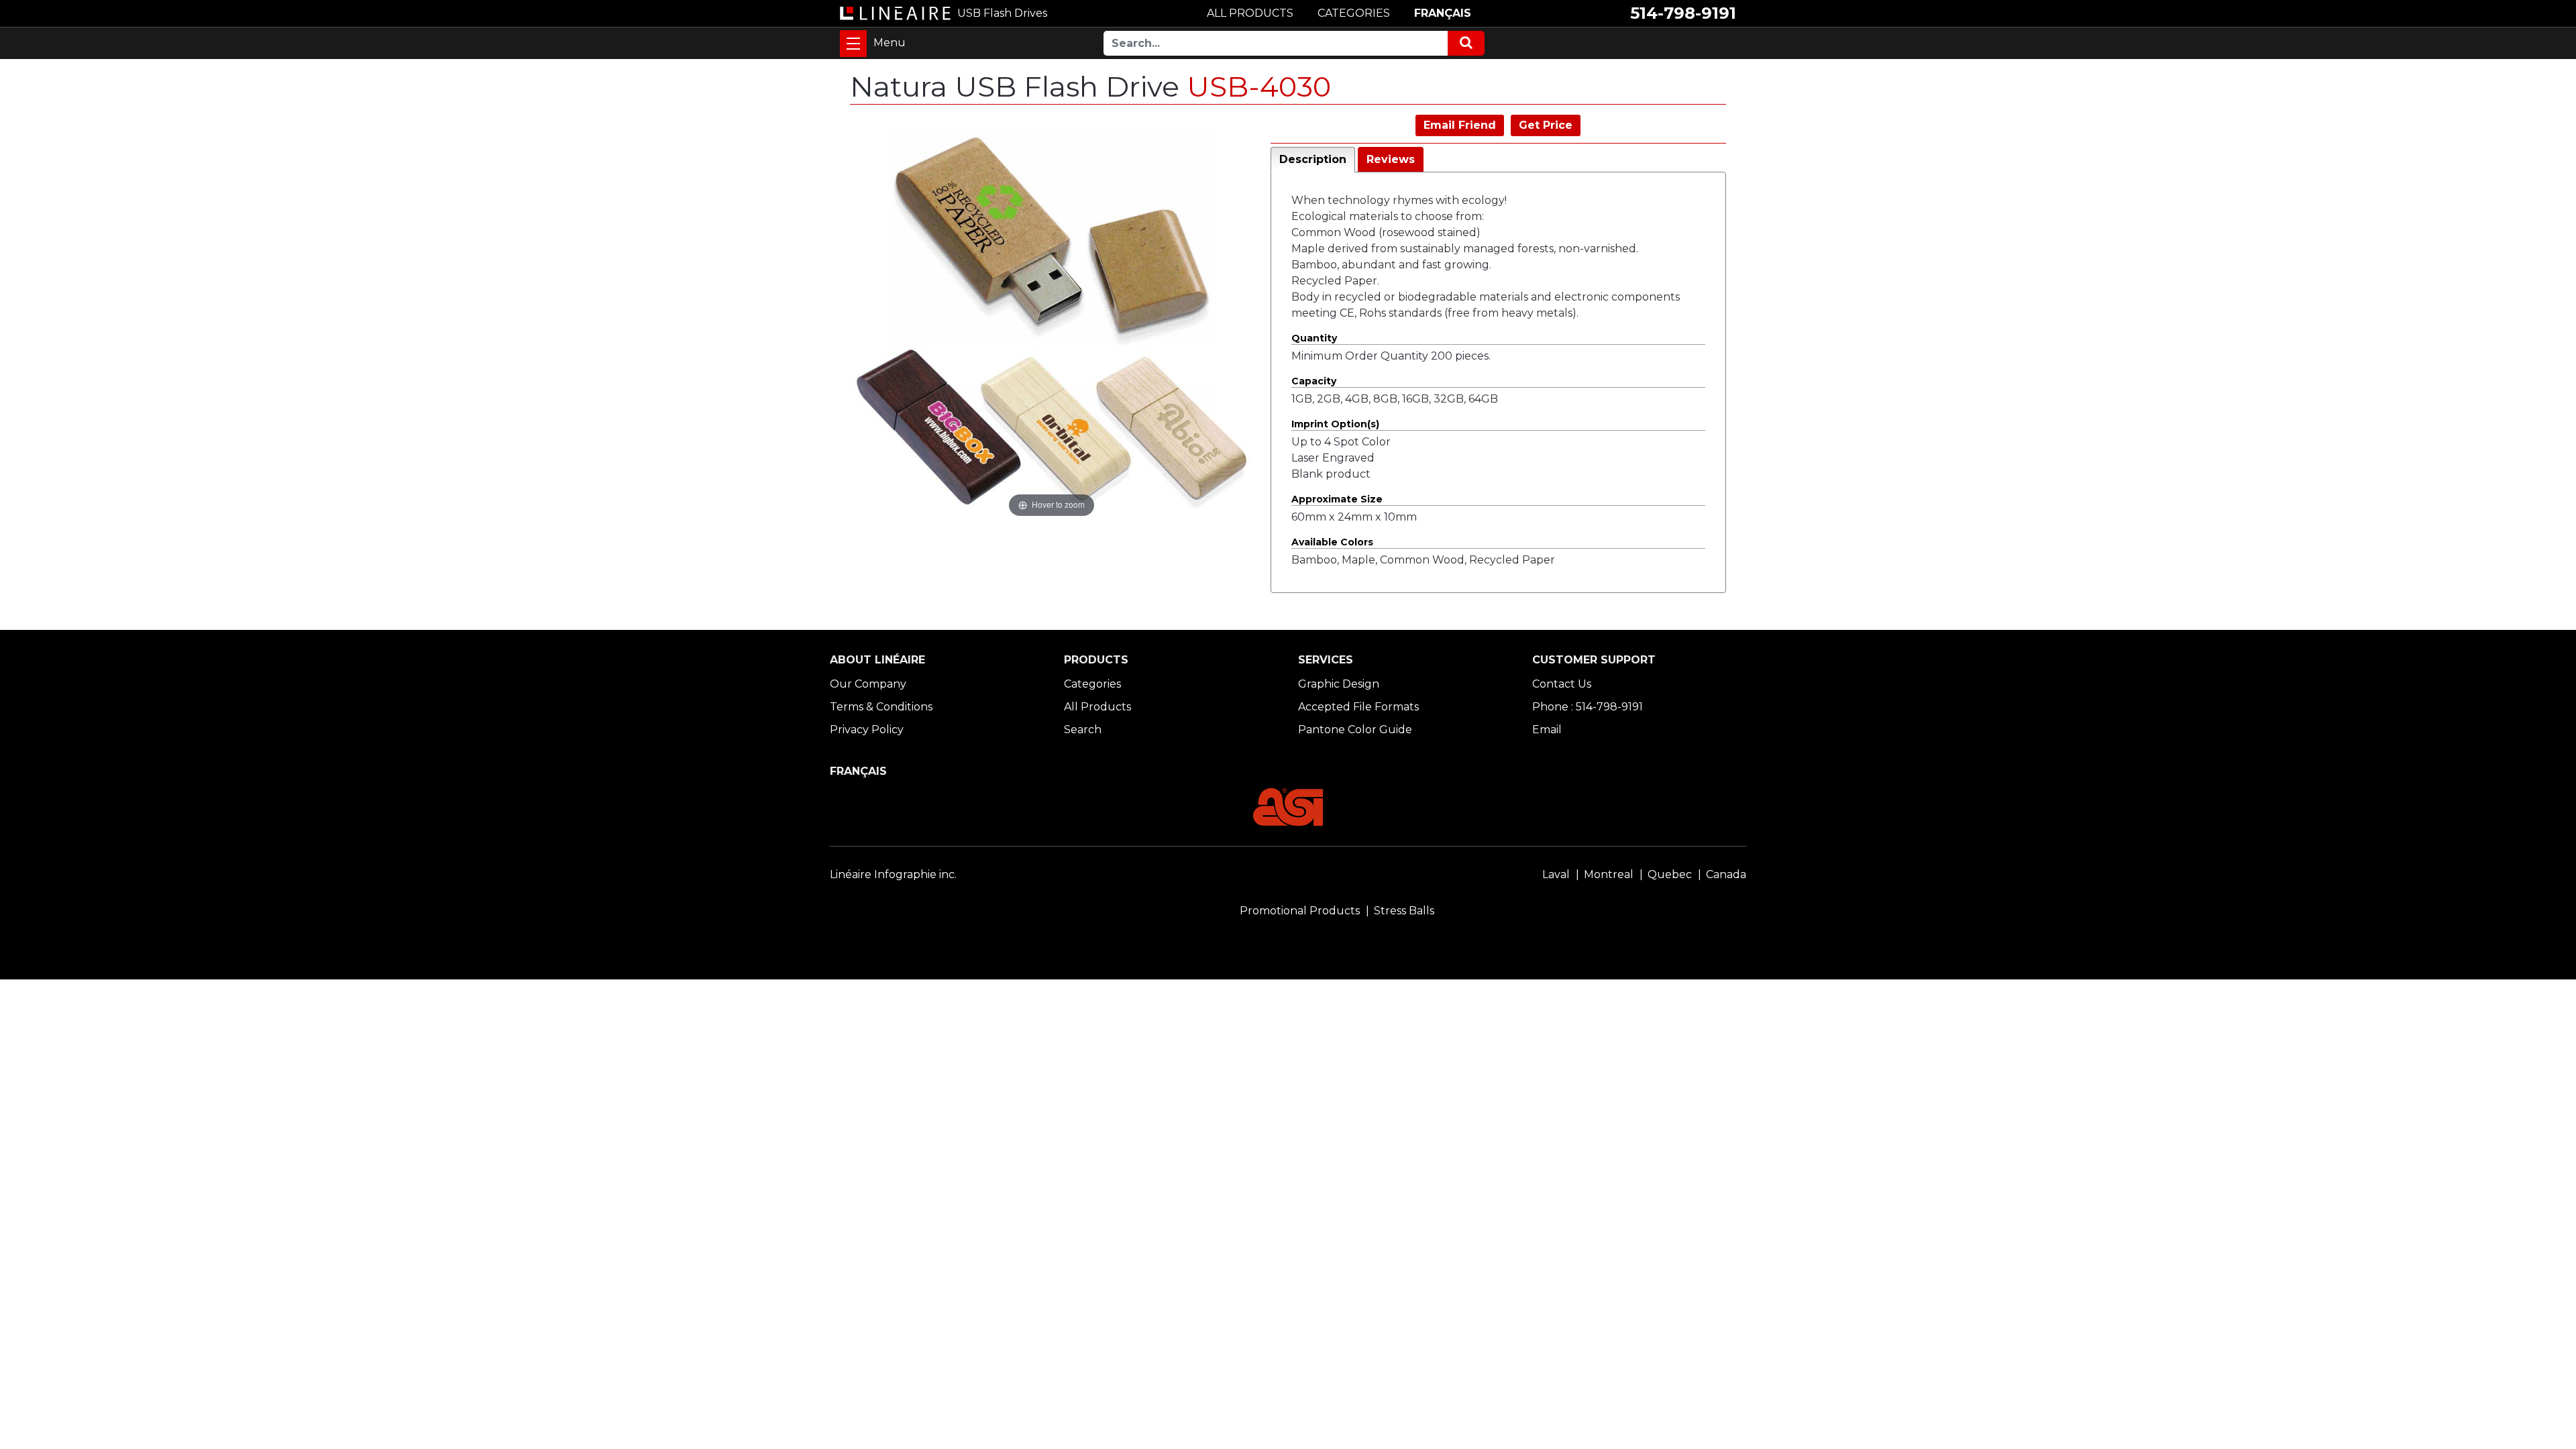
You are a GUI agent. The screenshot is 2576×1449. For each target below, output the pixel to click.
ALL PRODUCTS (1250, 13)
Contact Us (1562, 684)
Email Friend (1460, 125)
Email (1547, 730)
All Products (1097, 707)
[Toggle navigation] (853, 44)
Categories (1092, 684)
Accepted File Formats (1358, 707)
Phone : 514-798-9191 (1588, 707)
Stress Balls (1404, 911)
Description (1313, 159)
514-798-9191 (1683, 13)
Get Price (1546, 125)
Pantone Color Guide (1355, 730)
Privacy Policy (867, 730)
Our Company (868, 684)
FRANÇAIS (1443, 13)
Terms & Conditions (881, 707)
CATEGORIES (1354, 13)
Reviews (1391, 159)
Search (1083, 730)
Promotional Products (1300, 911)
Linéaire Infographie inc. (893, 874)
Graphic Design (1339, 684)
